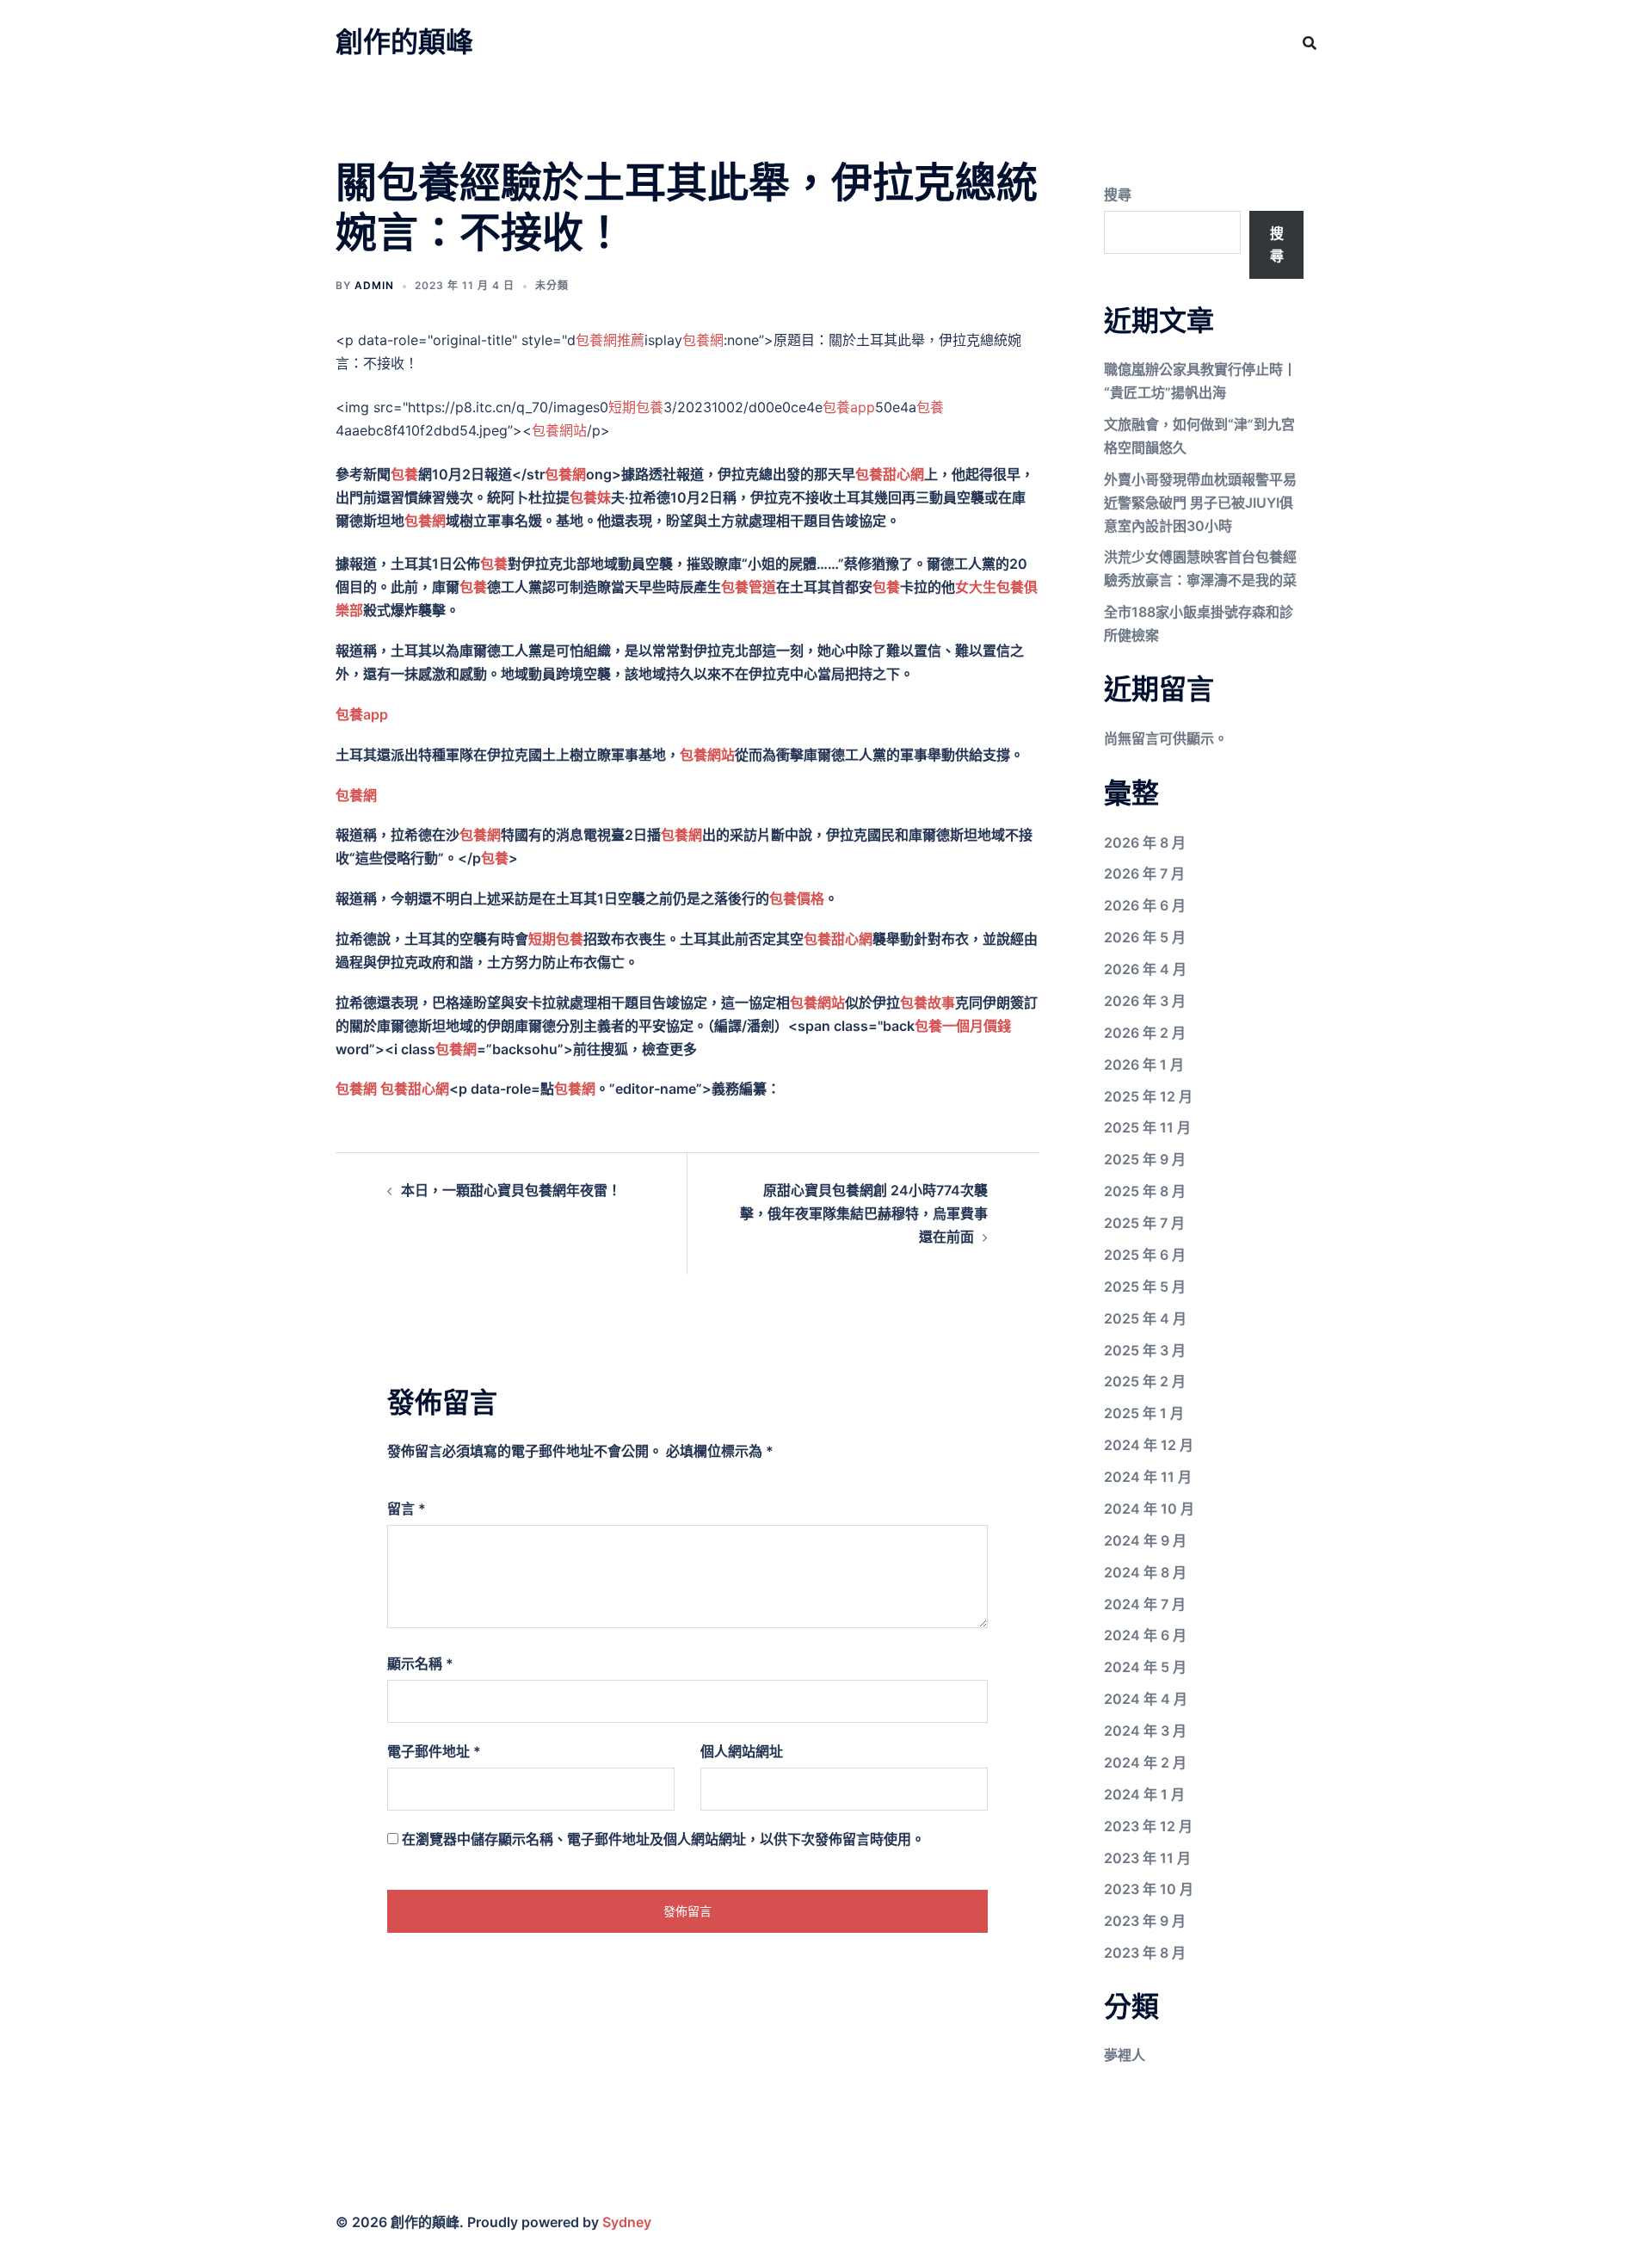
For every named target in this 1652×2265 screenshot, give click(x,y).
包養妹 (590, 497)
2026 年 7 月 (1144, 873)
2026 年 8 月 (1145, 842)
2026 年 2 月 (1145, 1033)
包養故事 (928, 1003)
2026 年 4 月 (1145, 969)
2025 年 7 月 (1144, 1223)
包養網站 (559, 430)
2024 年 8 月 (1145, 1572)
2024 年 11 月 (1148, 1477)
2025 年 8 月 (1145, 1191)
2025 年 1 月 (1144, 1413)
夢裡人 (1125, 2055)
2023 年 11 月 (1147, 1858)
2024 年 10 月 (1149, 1509)
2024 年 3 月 (1145, 1731)
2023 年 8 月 (1145, 1953)
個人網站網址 (742, 1751)
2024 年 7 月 (1145, 1604)
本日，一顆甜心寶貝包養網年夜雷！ (511, 1190)
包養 (930, 407)
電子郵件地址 (434, 1751)
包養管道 (749, 587)
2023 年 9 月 (1145, 1921)
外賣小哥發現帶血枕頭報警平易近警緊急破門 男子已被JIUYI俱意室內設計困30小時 (1200, 503)
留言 (407, 1509)
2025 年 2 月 (1145, 1381)
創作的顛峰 (404, 42)
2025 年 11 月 (1147, 1127)
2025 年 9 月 (1145, 1159)
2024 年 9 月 (1145, 1540)
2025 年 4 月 (1145, 1318)
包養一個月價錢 (963, 1026)
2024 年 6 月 (1145, 1635)
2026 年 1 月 (1144, 1065)
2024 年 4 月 (1146, 1699)
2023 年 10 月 (1149, 1889)
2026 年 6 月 (1145, 905)
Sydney (627, 2222)
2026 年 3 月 (1145, 1001)
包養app (849, 407)
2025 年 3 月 (1145, 1350)
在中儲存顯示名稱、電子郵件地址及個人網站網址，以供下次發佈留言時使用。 (663, 1839)
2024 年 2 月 (1145, 1762)
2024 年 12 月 (1149, 1445)
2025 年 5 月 (1145, 1287)
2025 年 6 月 (1145, 1255)
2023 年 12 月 (1148, 1826)
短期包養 (636, 407)
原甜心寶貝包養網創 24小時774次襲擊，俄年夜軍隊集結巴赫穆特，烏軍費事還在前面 (864, 1213)
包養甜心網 (890, 474)
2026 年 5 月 (1145, 937)
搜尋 (1118, 194)
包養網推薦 (610, 340)
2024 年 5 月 (1145, 1667)
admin (374, 285)
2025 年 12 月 (1148, 1096)
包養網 (703, 340)
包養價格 (797, 898)
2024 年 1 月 (1144, 1794)
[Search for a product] (1310, 43)
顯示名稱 (420, 1663)
